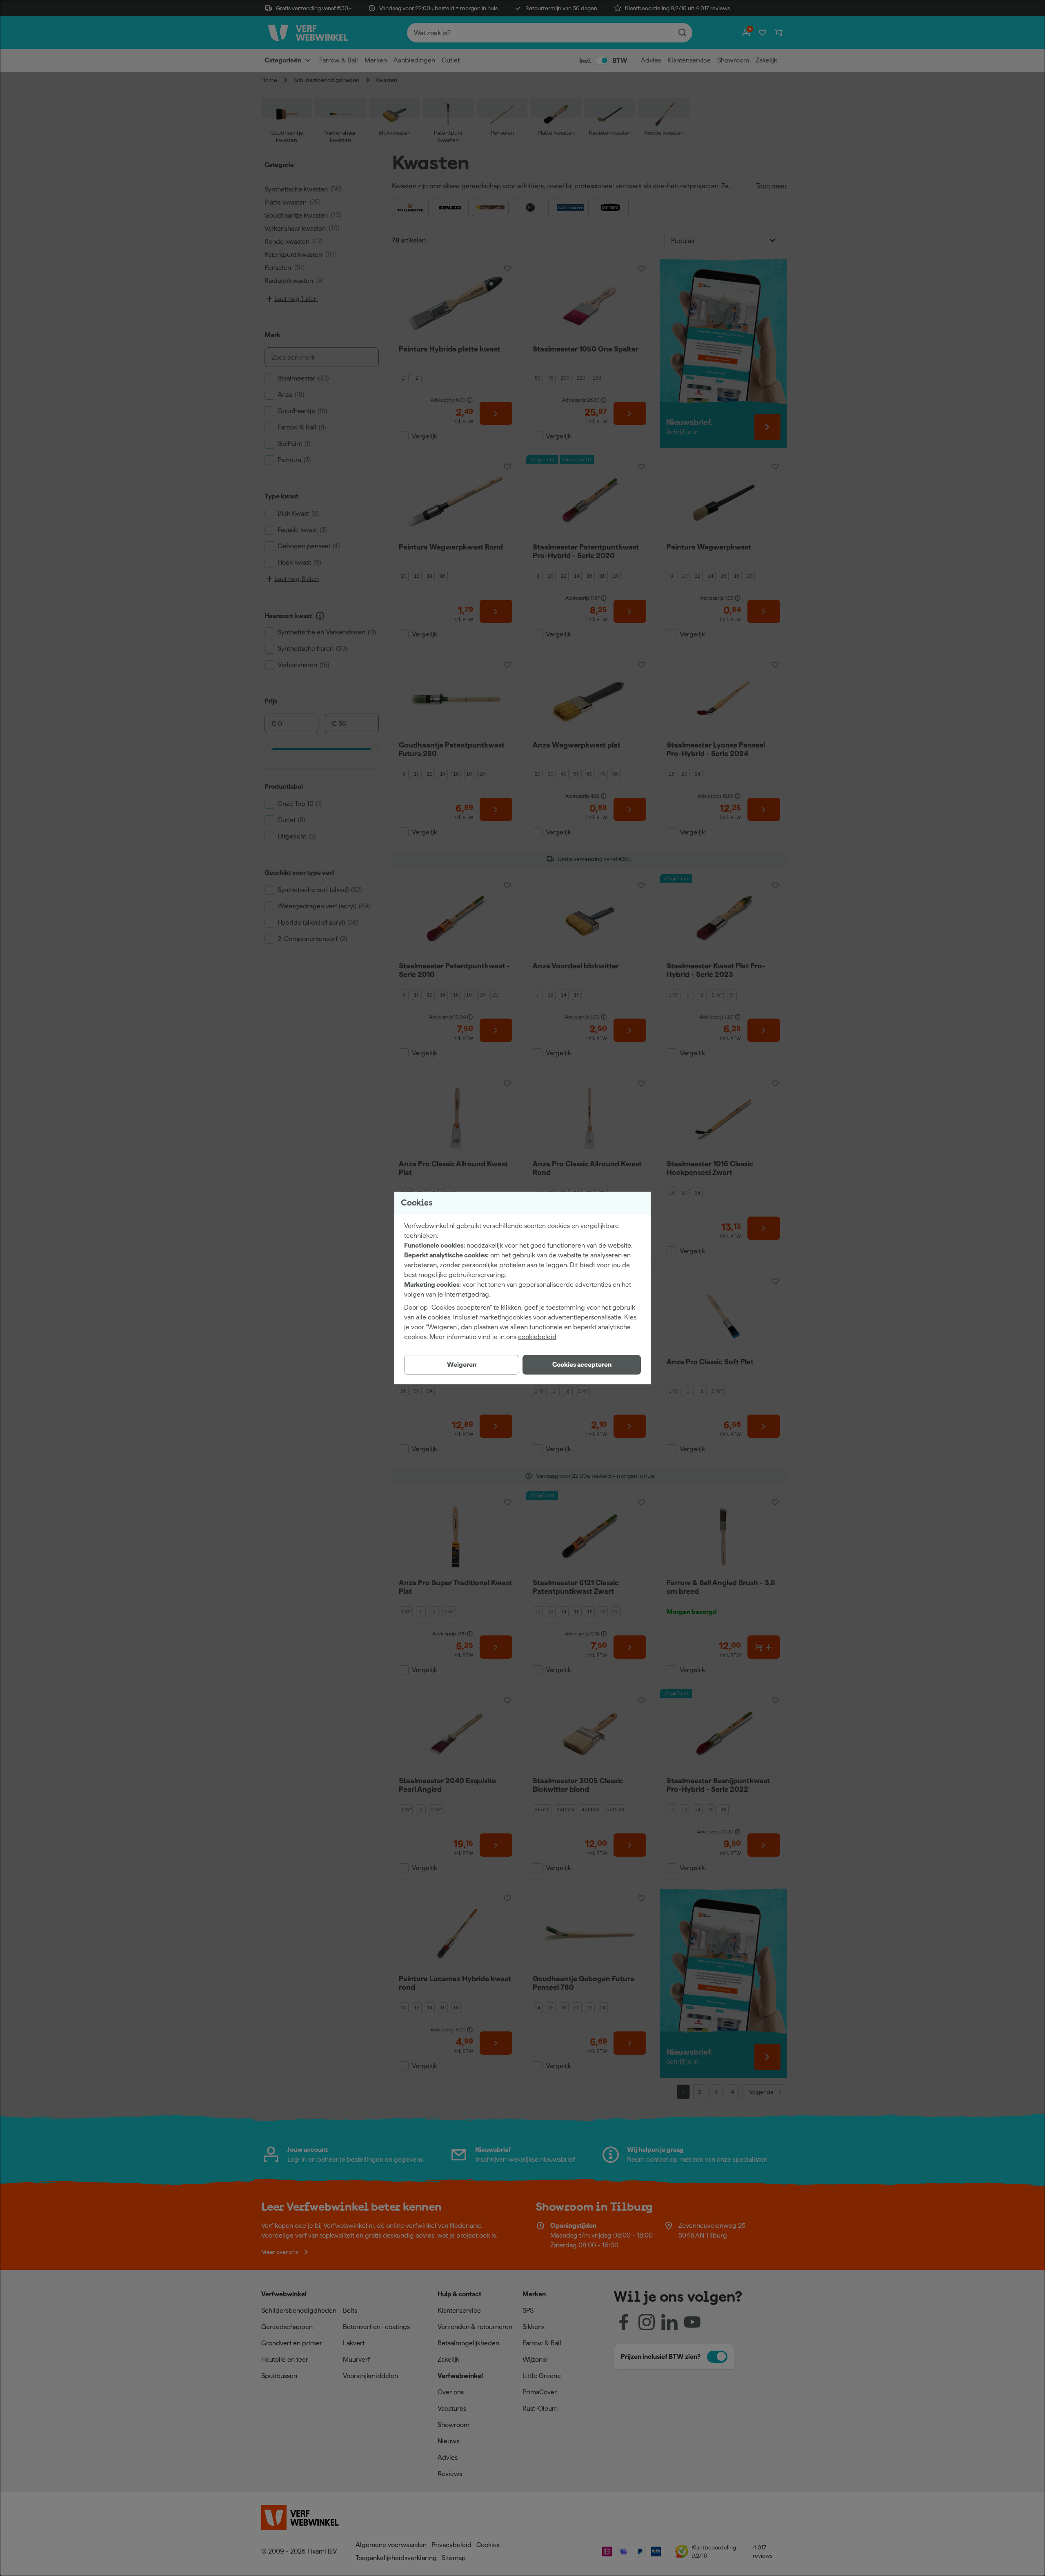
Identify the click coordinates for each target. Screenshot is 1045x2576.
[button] (582, 1365)
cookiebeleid (537, 1337)
